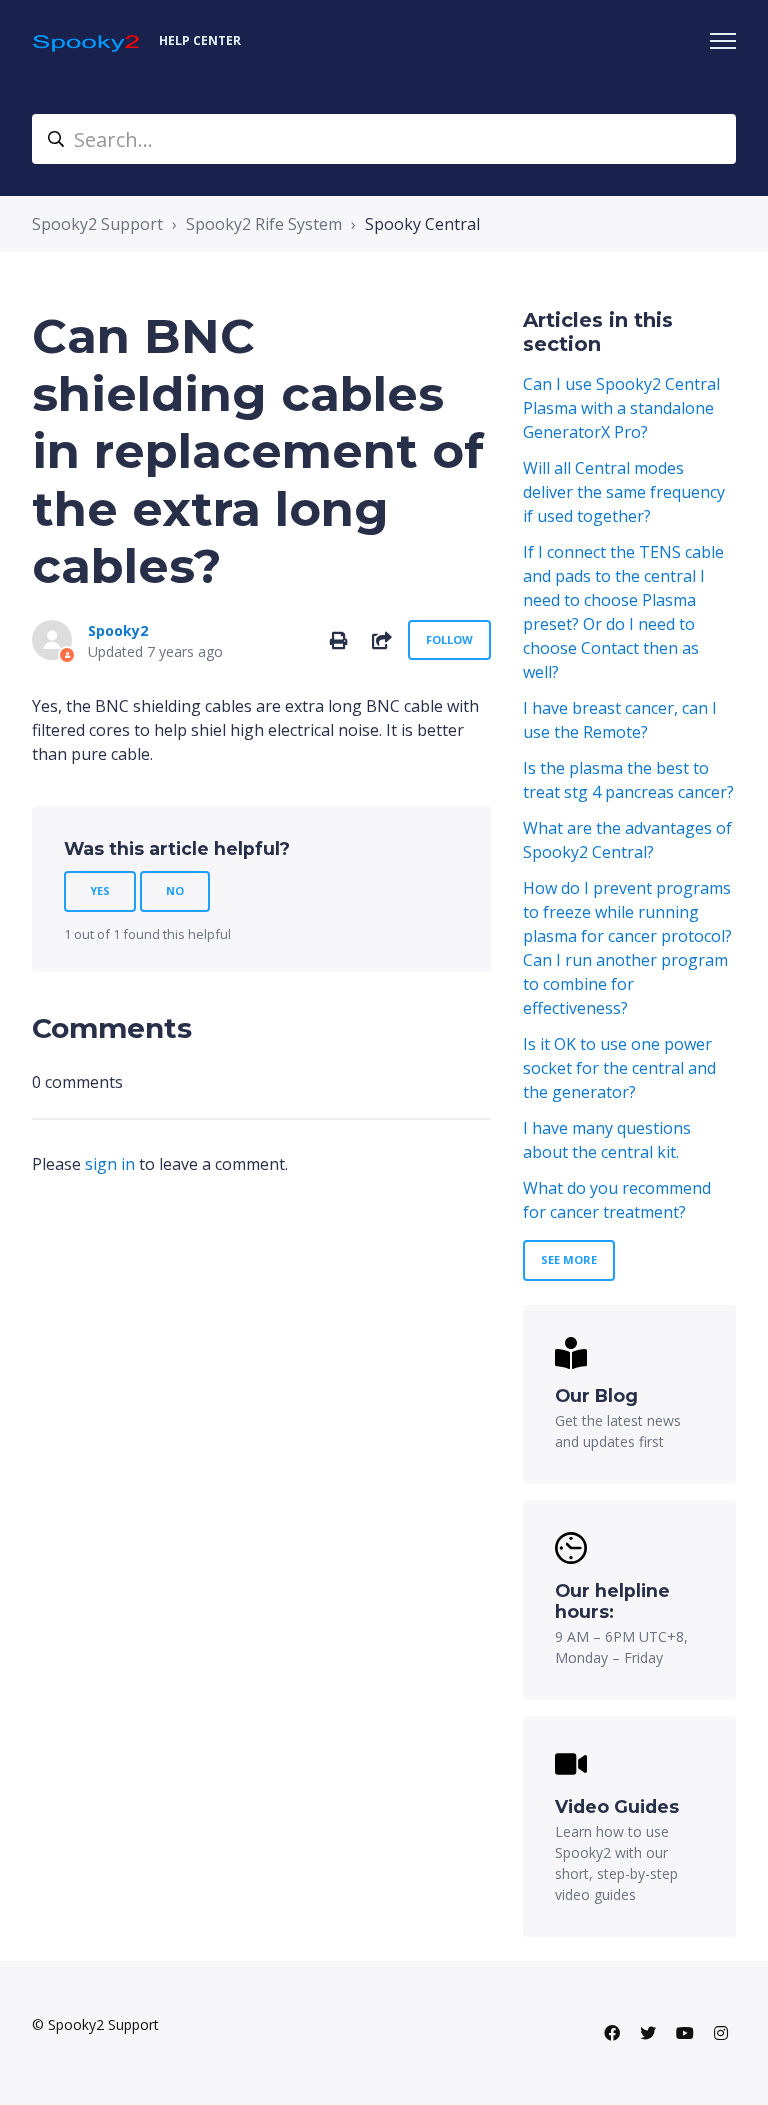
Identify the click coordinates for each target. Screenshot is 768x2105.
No (175, 890)
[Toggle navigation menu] (723, 41)
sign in (110, 1164)
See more (569, 1259)
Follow (449, 639)
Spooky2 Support (97, 224)
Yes (100, 890)
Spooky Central (422, 224)
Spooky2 (118, 630)
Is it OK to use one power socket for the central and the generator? (619, 1068)
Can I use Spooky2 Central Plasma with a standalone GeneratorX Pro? (621, 408)
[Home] (87, 41)
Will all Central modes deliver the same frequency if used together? (624, 492)
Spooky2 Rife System (264, 224)
